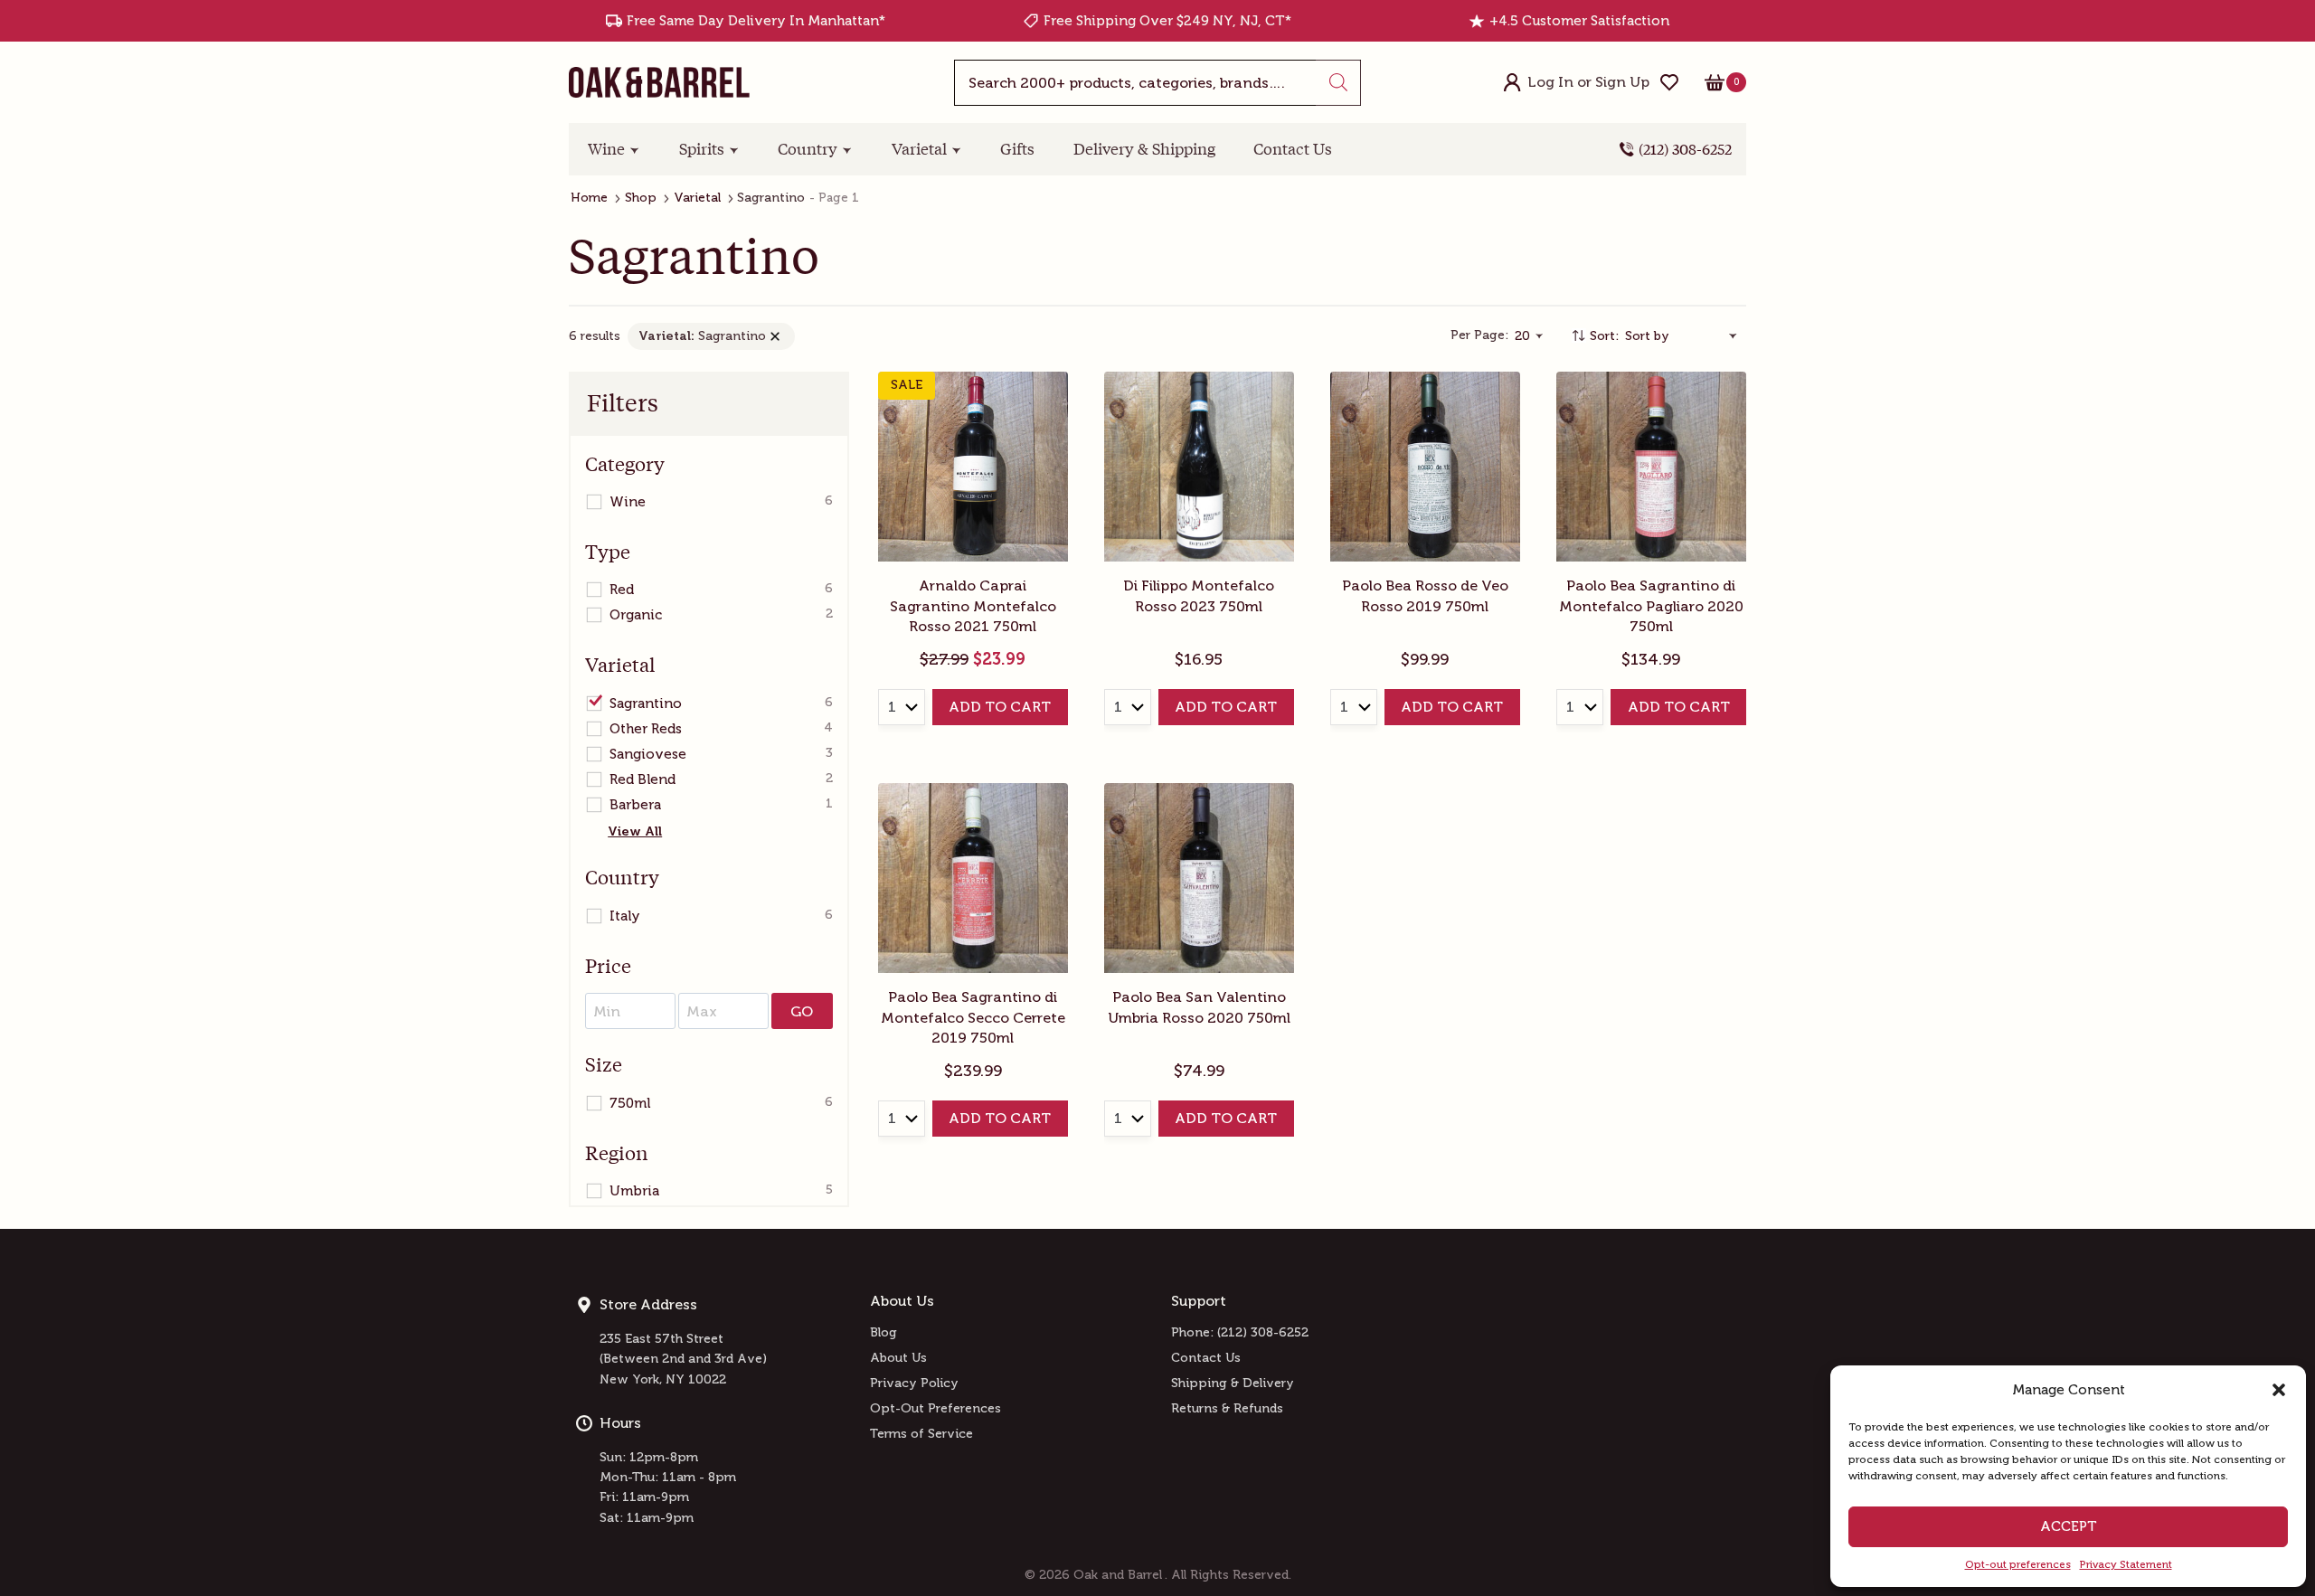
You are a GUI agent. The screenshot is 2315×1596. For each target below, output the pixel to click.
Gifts (1017, 148)
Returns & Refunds (1227, 1408)
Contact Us (1293, 148)
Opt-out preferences (2018, 1564)
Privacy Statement (2126, 1564)
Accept (2069, 1526)
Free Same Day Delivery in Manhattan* (756, 21)
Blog (883, 1332)
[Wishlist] (1669, 82)
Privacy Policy (914, 1383)
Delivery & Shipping (1144, 148)
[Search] (1338, 83)
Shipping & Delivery (1233, 1383)
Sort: (1604, 336)
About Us (898, 1358)
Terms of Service (921, 1434)
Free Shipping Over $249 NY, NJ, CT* (1167, 21)
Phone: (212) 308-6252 (1240, 1332)
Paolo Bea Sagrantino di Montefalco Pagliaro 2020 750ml (1651, 606)
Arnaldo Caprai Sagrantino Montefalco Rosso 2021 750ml (973, 606)
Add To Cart (1000, 707)
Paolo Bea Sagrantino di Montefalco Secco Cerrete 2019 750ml (973, 1017)
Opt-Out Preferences (935, 1408)
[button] (2279, 1390)
